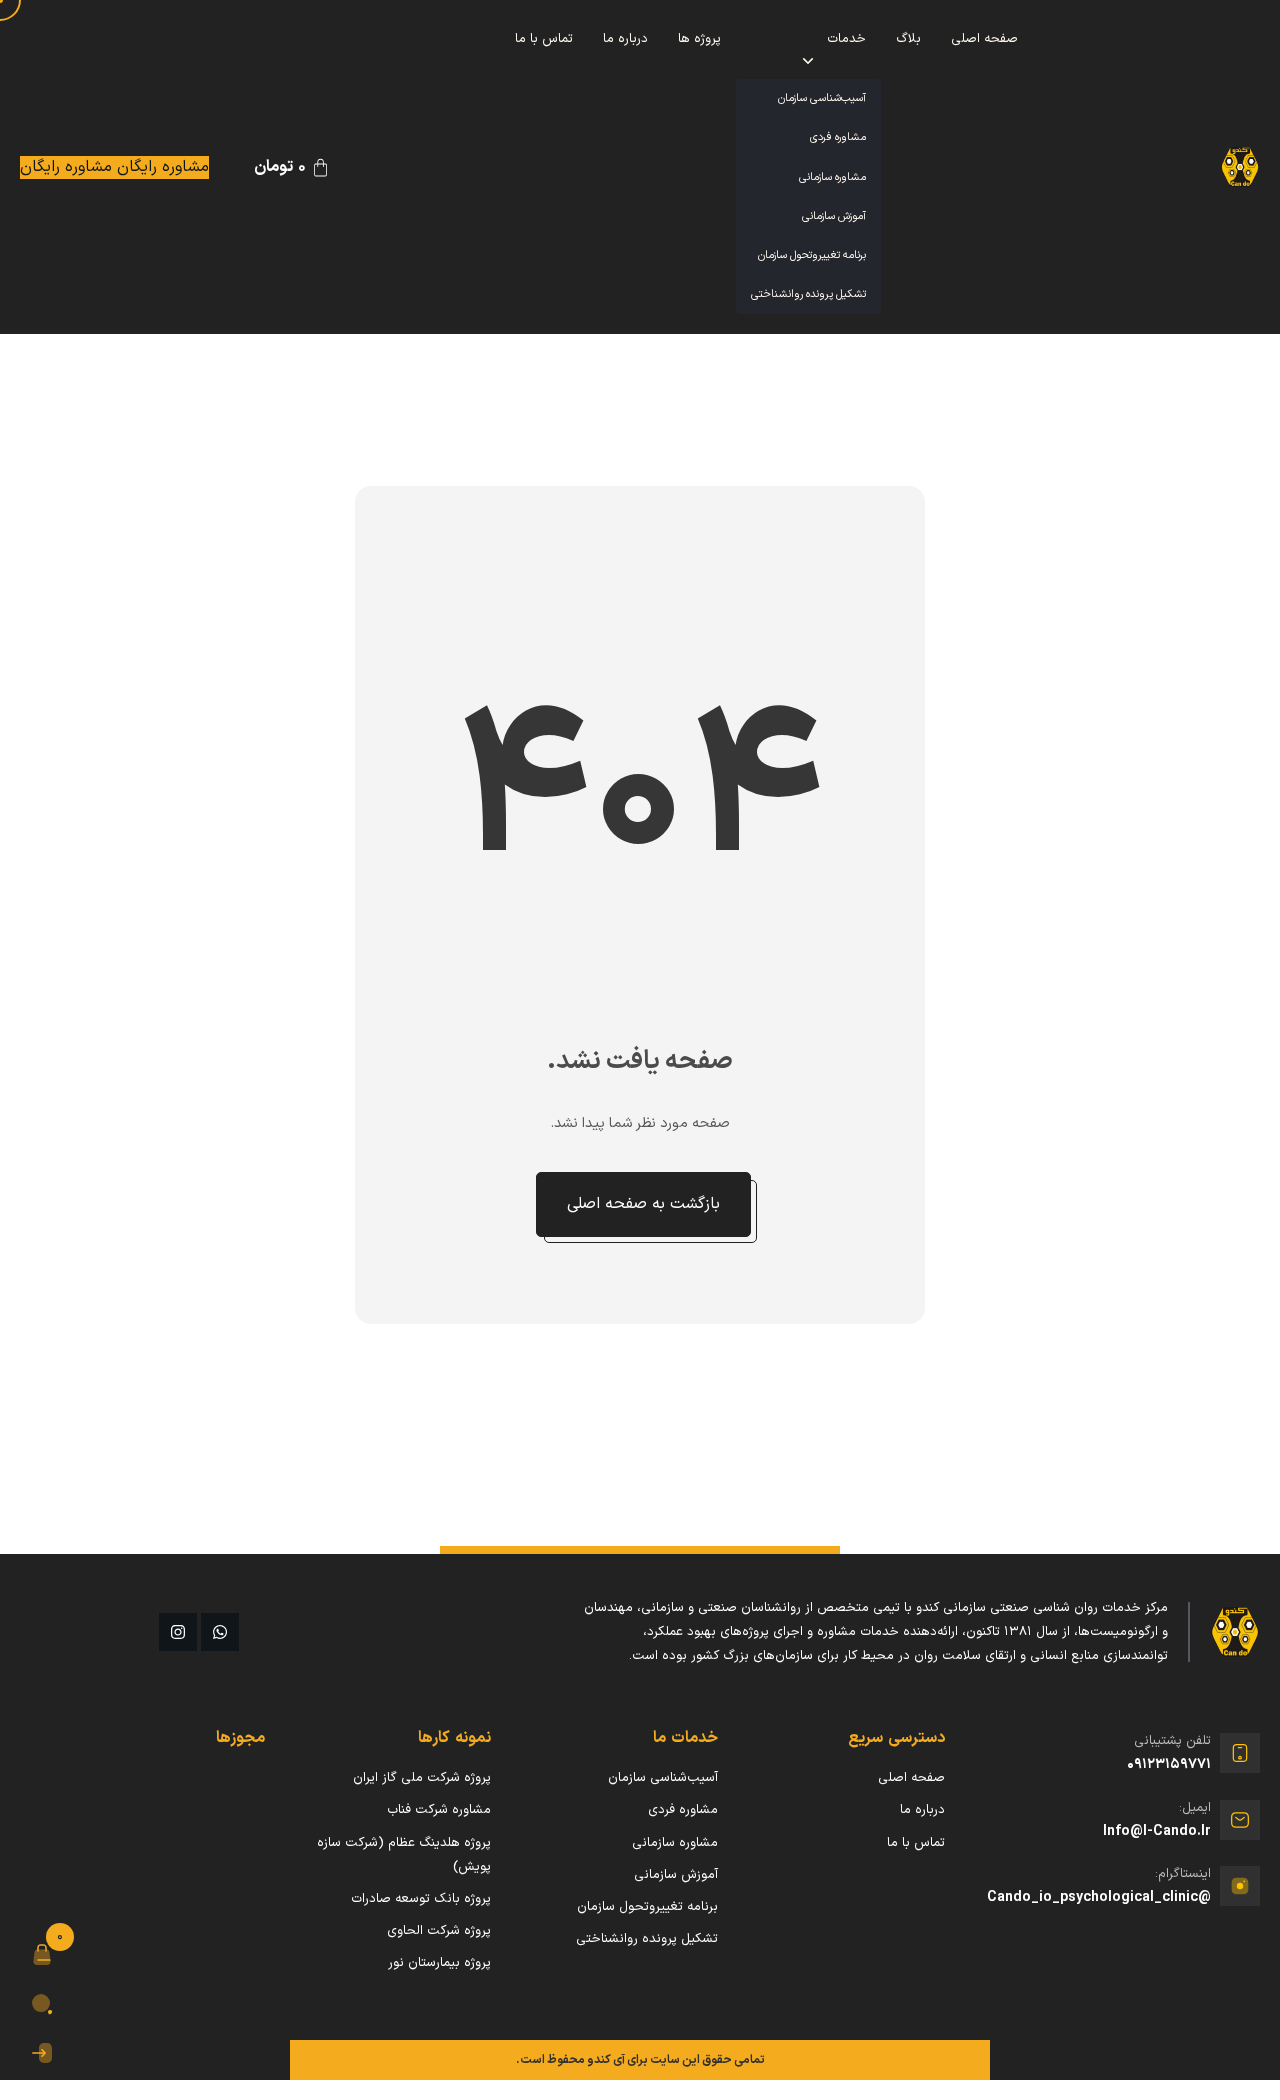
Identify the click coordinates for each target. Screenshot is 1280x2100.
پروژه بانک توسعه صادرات (421, 1899)
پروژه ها (699, 39)
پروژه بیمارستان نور (439, 1963)
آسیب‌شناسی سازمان (822, 98)
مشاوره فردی (838, 137)
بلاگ (908, 39)
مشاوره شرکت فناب (439, 1810)
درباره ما (625, 39)
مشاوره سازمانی (832, 177)
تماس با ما (544, 39)
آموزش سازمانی (834, 216)
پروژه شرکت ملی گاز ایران (422, 1778)
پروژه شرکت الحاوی (439, 1931)
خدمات (846, 39)
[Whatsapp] (220, 1632)
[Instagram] (178, 1632)
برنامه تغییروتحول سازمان (812, 255)
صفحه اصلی (984, 39)
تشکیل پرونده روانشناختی (808, 294)
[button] (42, 1955)
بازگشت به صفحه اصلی (643, 1204)
